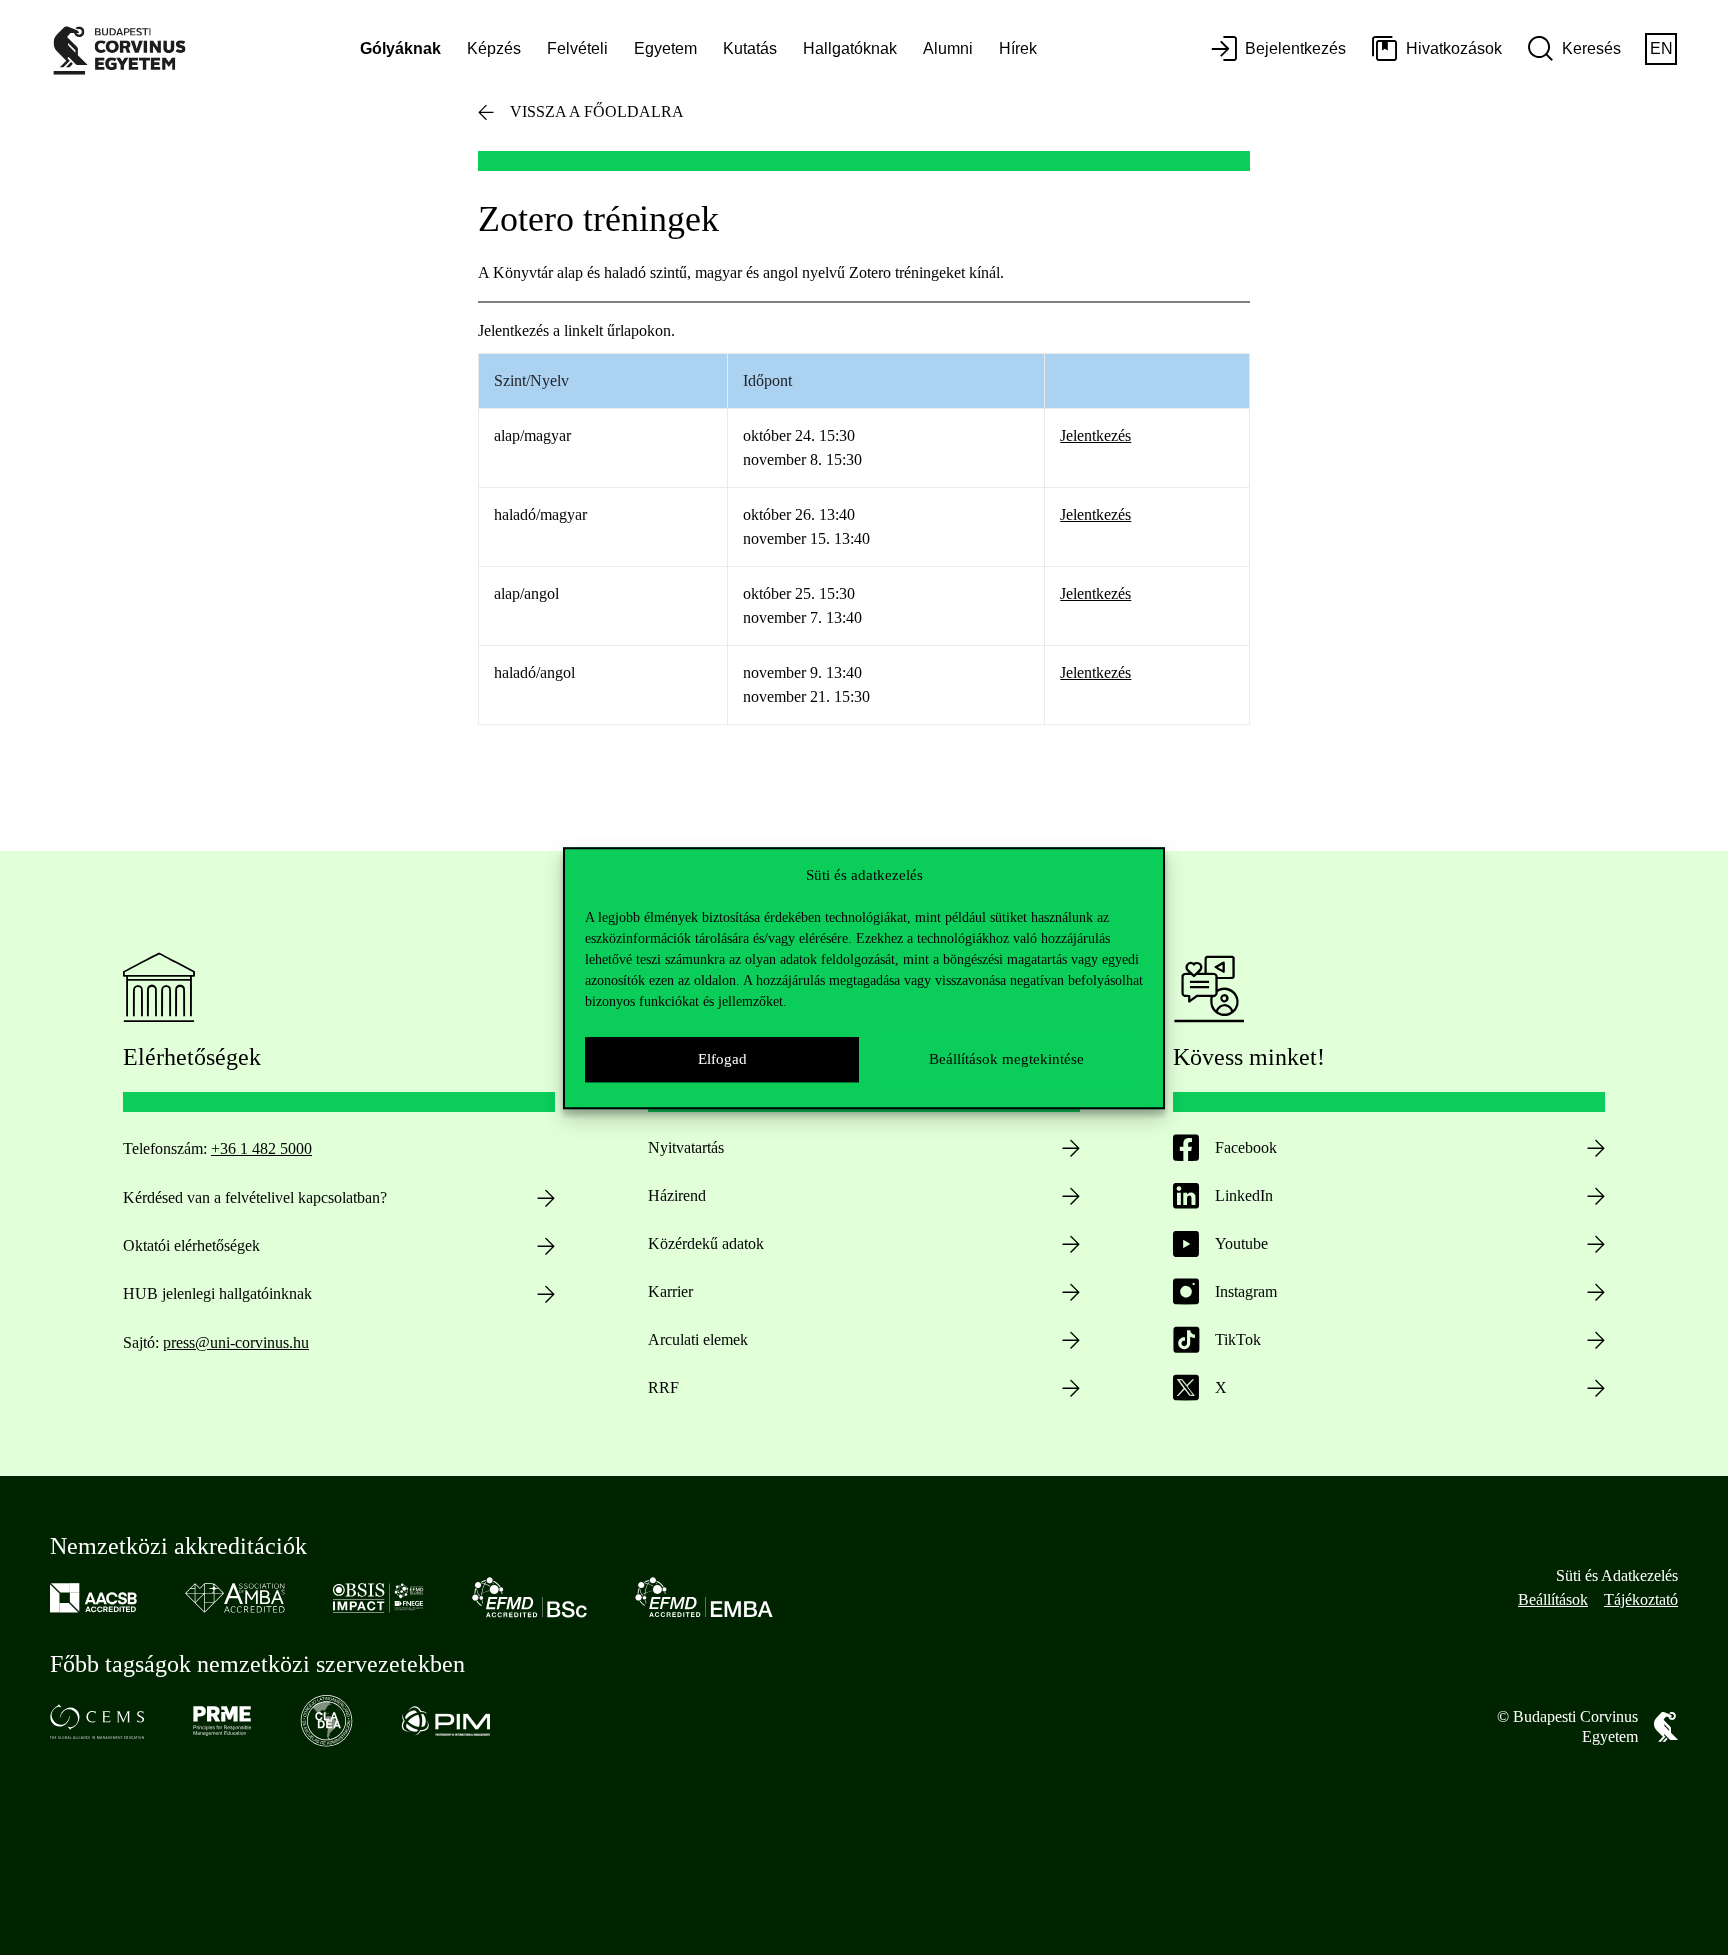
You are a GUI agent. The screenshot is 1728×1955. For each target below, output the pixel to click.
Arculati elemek (698, 1339)
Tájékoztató (1641, 1599)
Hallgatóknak (850, 48)
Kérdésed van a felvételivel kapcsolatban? (255, 1197)
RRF (663, 1387)
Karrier (670, 1291)
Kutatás (750, 48)
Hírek (1018, 48)
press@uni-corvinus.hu (236, 1342)
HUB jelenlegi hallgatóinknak (217, 1293)
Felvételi (577, 48)
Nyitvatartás (686, 1147)
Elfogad (722, 1059)
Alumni (948, 48)
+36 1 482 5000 (261, 1148)
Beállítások (1553, 1599)
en (1661, 48)
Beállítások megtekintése (1006, 1059)
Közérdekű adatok (706, 1243)
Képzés (494, 48)
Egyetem (665, 48)
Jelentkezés (1095, 435)
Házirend (677, 1195)
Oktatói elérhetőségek (191, 1245)
